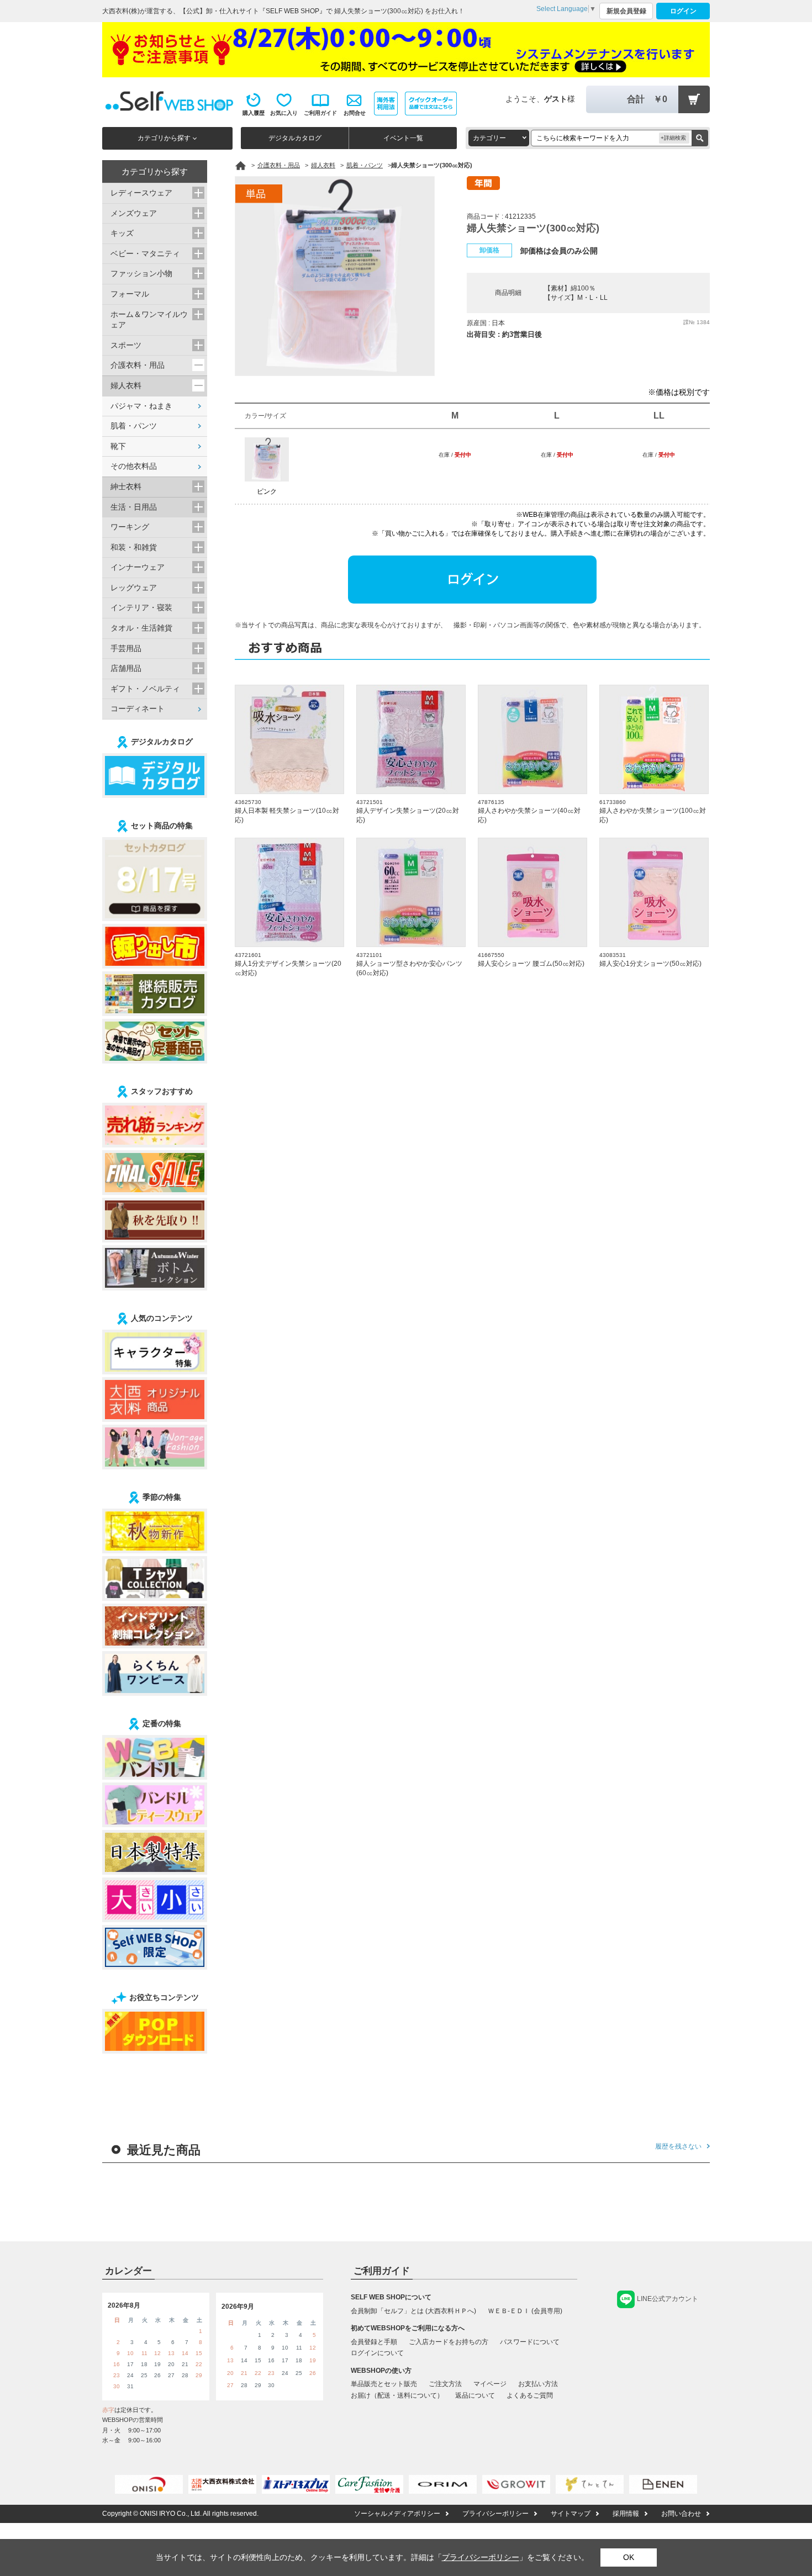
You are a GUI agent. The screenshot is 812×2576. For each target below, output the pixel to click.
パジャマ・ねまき (141, 406)
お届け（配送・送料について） (397, 2395)
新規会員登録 (626, 11)
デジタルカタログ (295, 138)
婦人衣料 (126, 385)
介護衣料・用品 (138, 365)
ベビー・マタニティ (145, 253)
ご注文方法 (445, 2384)
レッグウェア (134, 588)
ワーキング (130, 527)
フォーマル (130, 294)
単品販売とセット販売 (384, 2384)
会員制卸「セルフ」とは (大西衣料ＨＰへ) (413, 2311)
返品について (475, 2395)
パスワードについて (530, 2342)
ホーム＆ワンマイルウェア (149, 320)
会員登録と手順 (374, 2342)
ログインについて (377, 2353)
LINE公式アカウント (668, 2299)
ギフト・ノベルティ (145, 689)
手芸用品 (126, 648)
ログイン (683, 11)
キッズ (122, 233)
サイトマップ (571, 2514)
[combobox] (499, 138)
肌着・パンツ (134, 426)
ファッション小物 (141, 273)
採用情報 (626, 2514)
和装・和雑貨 (134, 547)
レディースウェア (141, 193)
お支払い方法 (538, 2384)
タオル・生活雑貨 (141, 628)
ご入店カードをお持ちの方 (449, 2342)
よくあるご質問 (530, 2395)
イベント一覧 (403, 138)
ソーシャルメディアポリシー (397, 2514)
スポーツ (126, 345)
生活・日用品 (134, 507)
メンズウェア (134, 213)
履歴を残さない (678, 2146)
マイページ (490, 2384)
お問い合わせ (681, 2514)
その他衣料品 (134, 466)
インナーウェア (138, 567)
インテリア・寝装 (141, 607)
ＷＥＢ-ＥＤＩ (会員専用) (525, 2311)
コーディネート (138, 708)
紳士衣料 (126, 486)
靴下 (118, 446)
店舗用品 (126, 668)
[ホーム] (241, 166)
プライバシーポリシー (495, 2514)
